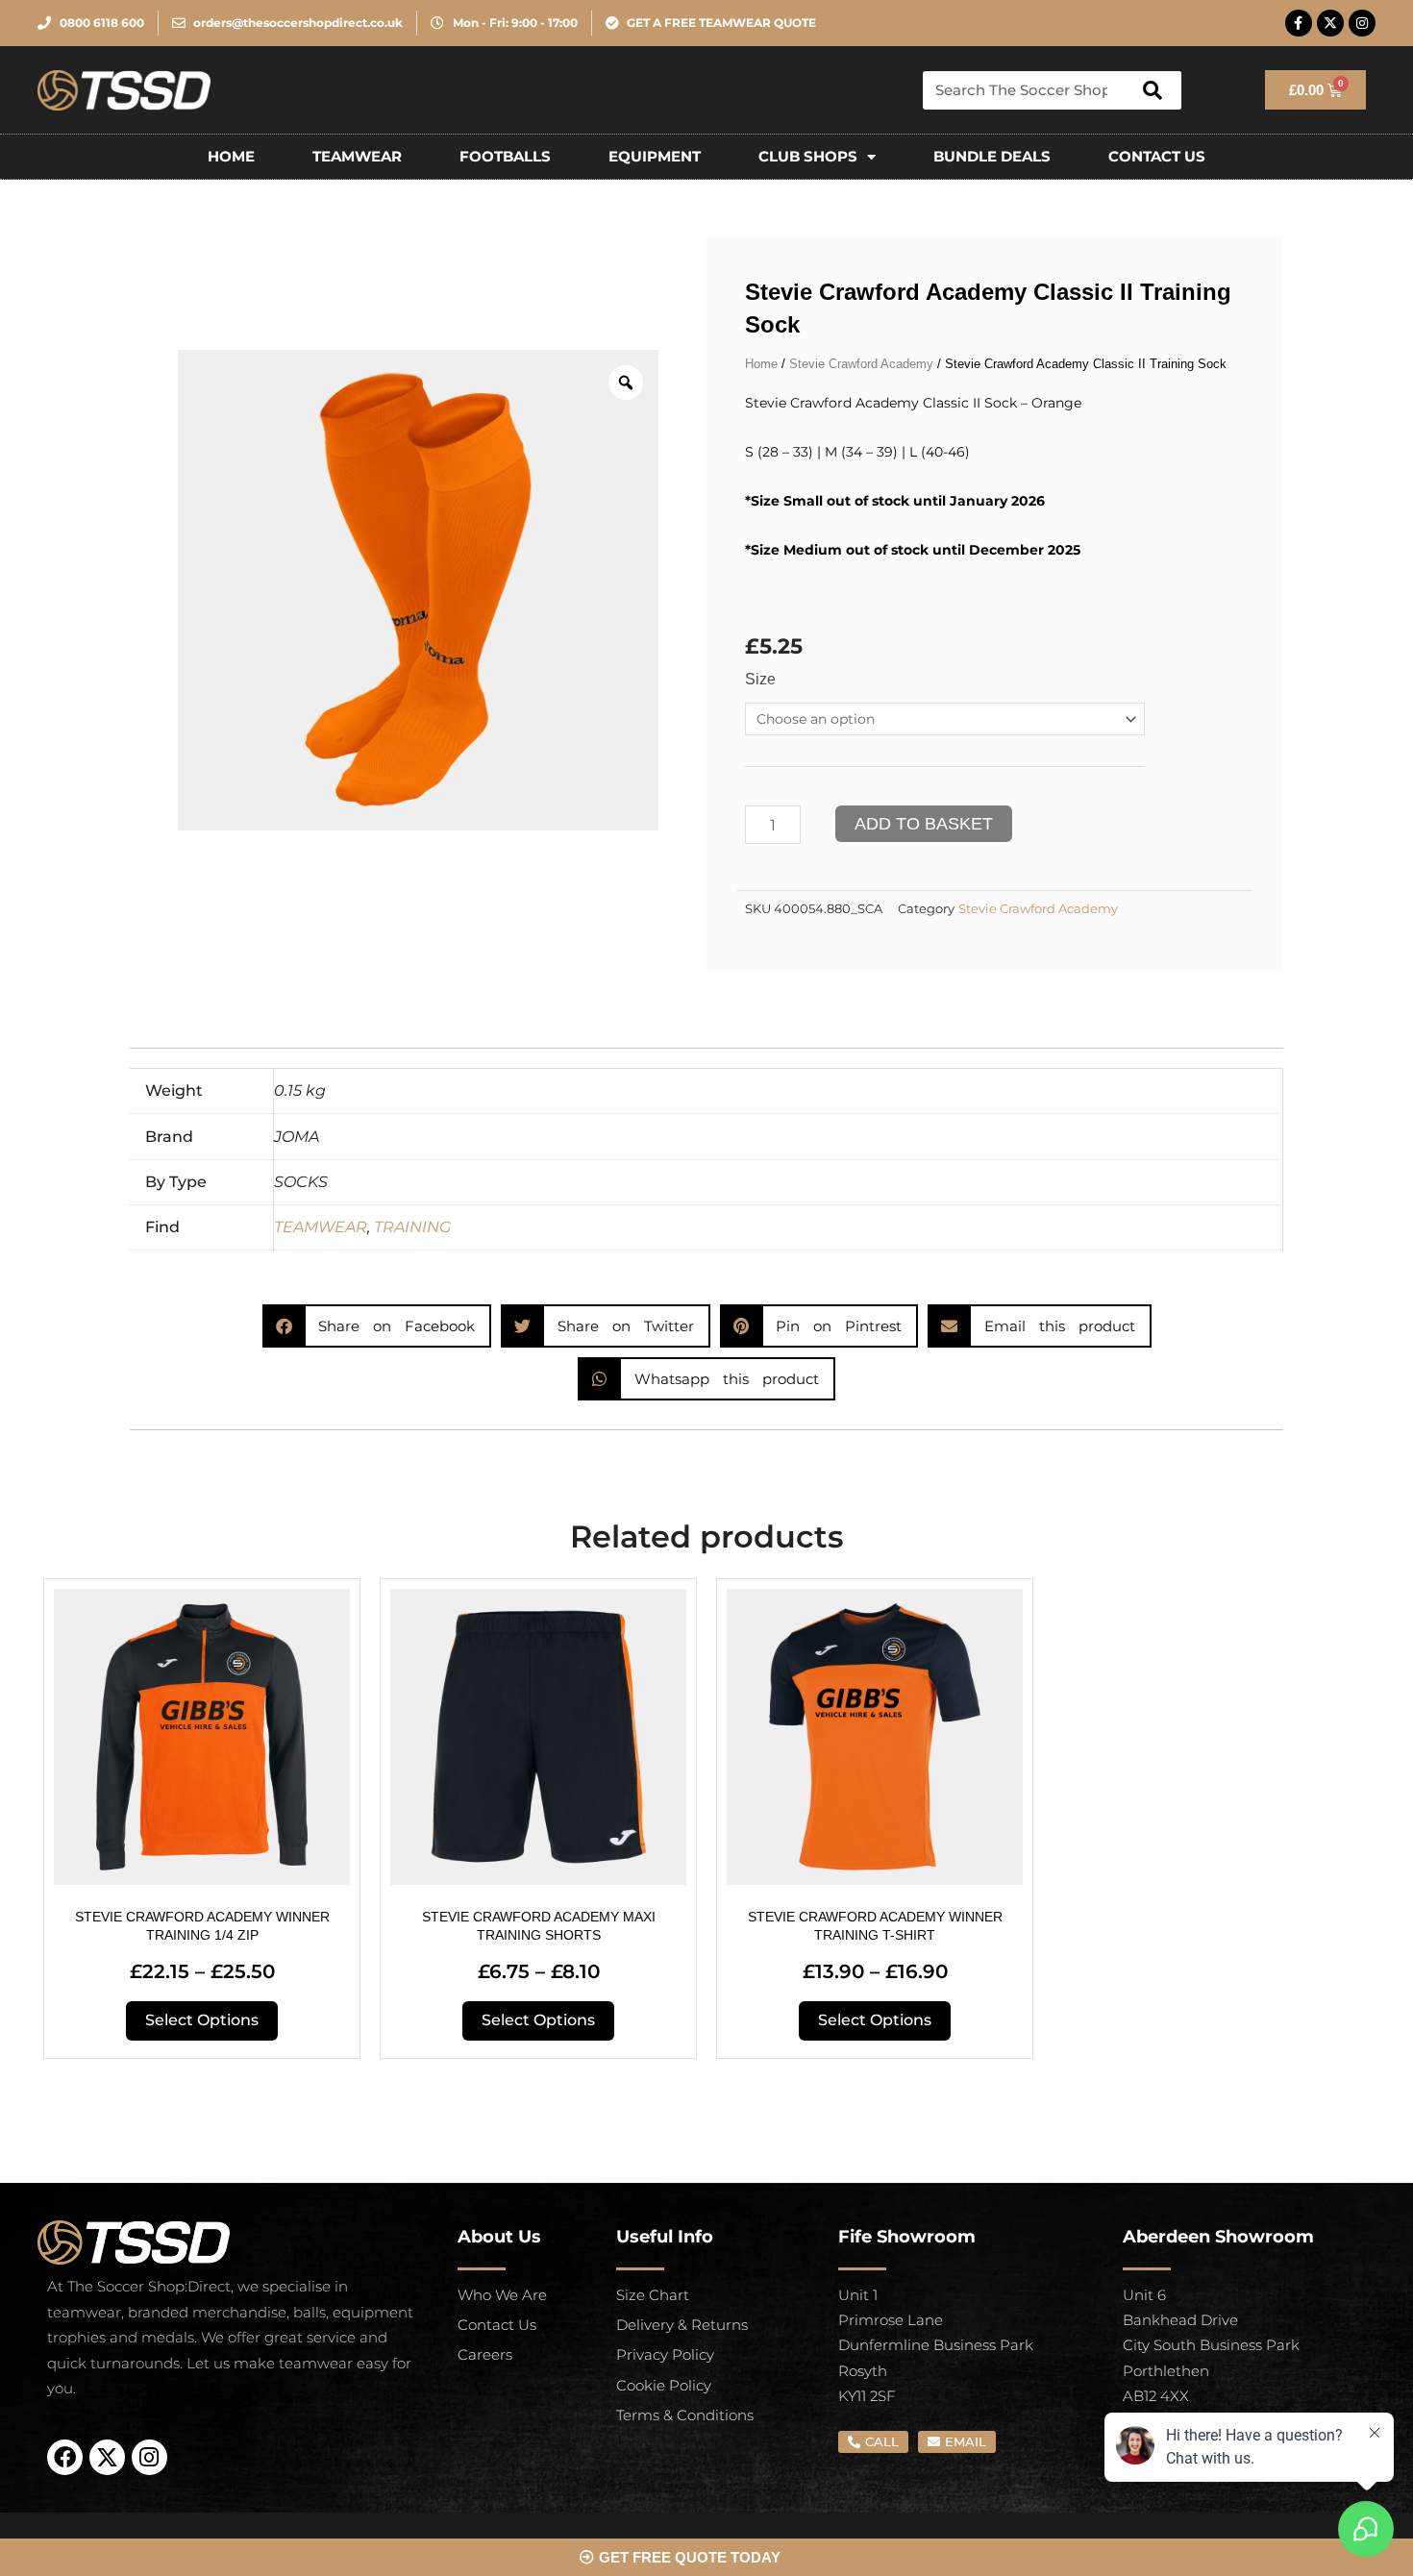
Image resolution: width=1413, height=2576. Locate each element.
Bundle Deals (992, 156)
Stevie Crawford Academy (861, 364)
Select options (202, 2020)
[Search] (1153, 90)
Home (231, 156)
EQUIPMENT (655, 156)
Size (760, 679)
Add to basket (924, 824)
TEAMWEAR (357, 156)
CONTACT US (1157, 156)
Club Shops (808, 156)
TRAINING (412, 1227)
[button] (377, 1326)
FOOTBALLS (505, 156)
